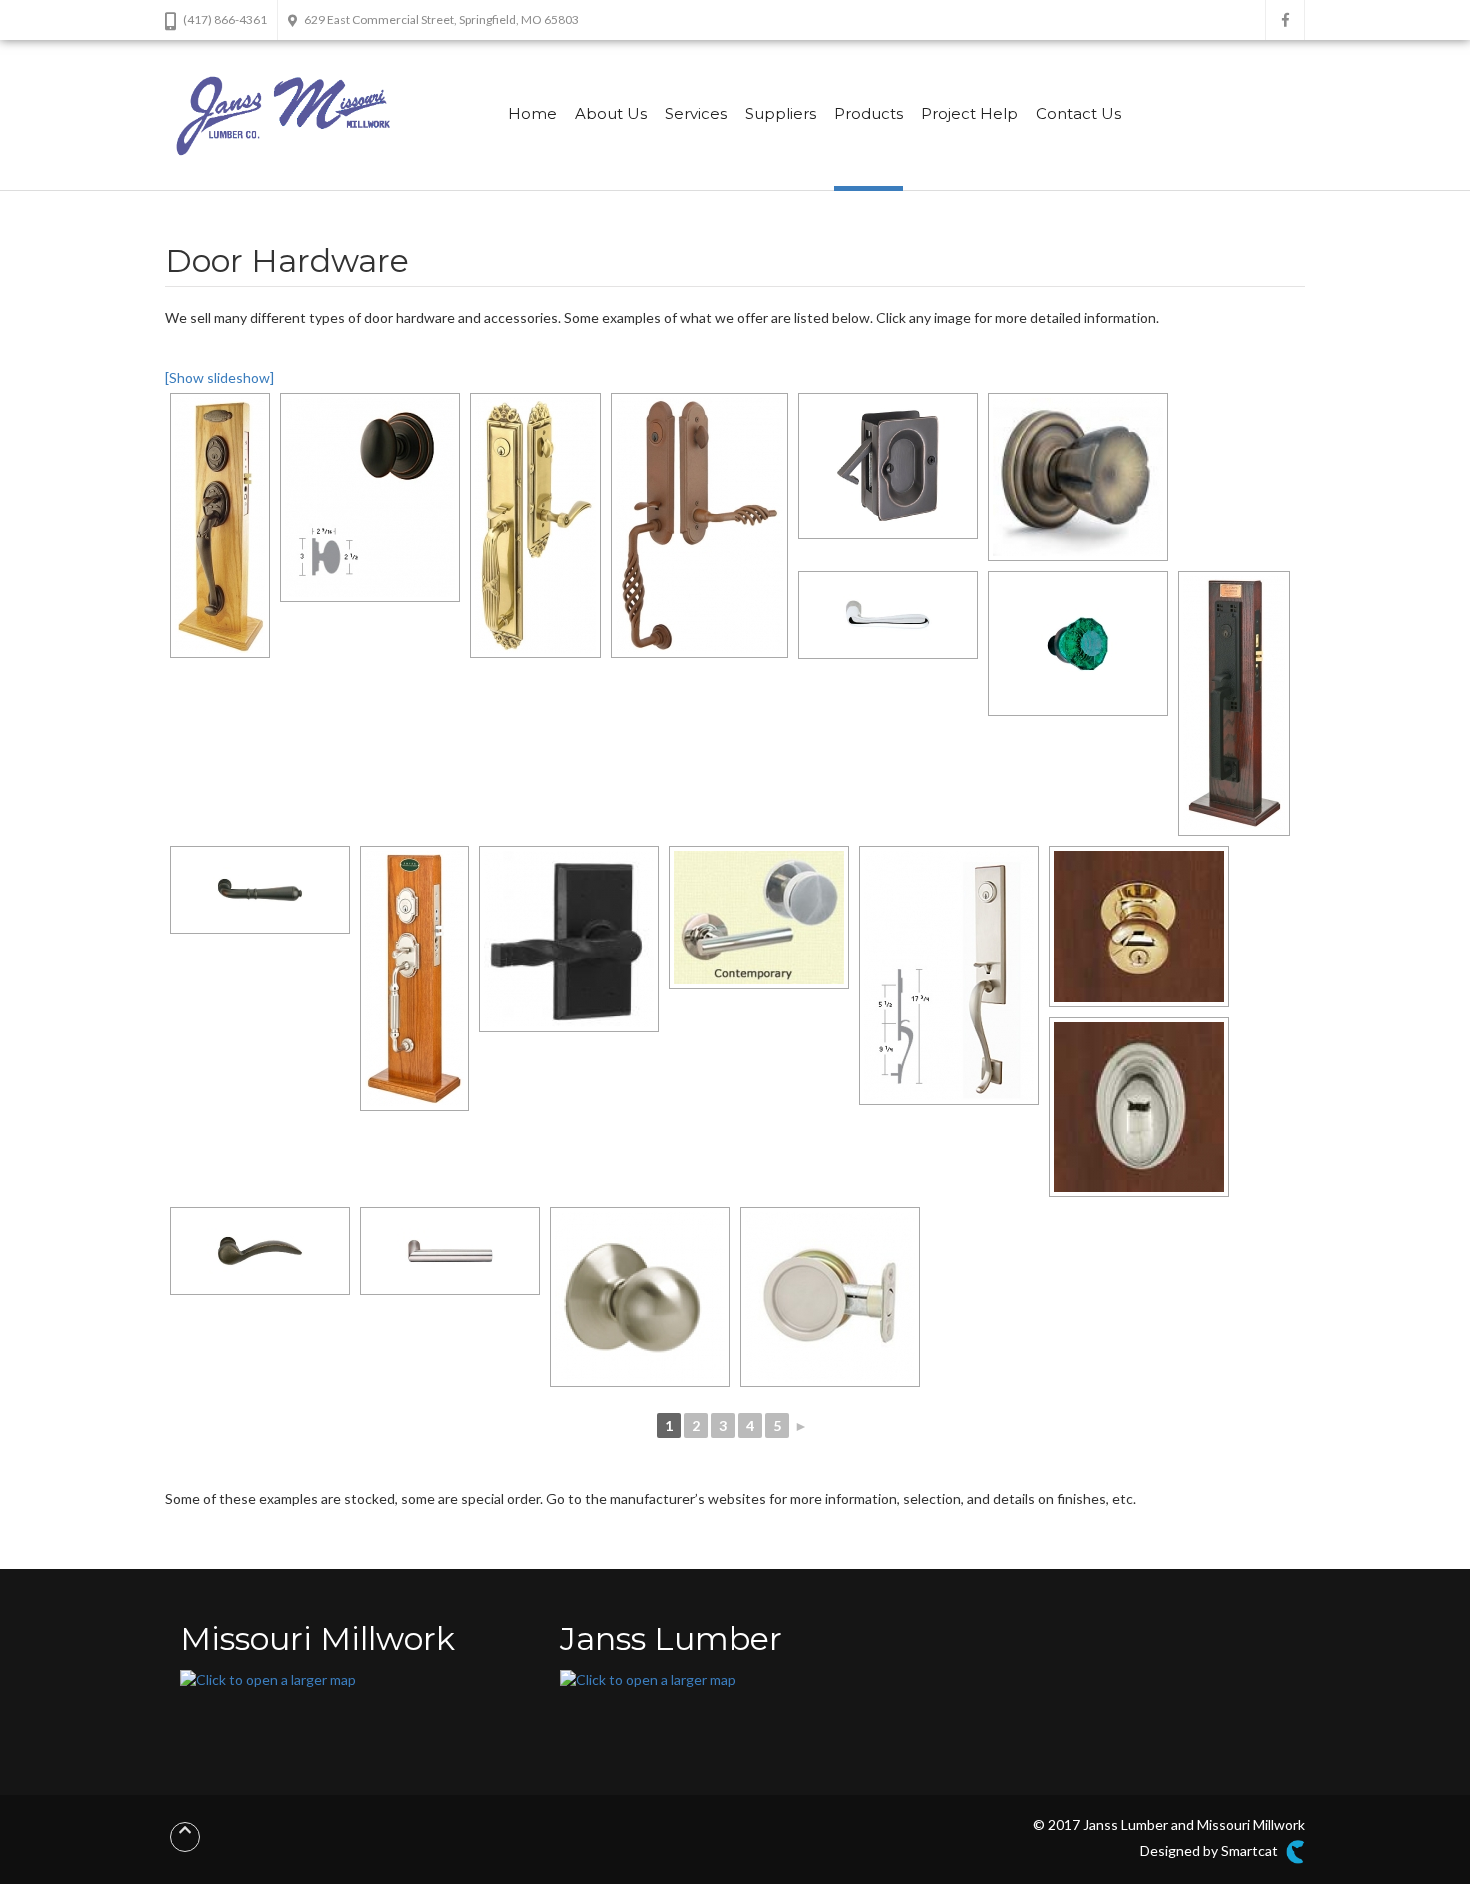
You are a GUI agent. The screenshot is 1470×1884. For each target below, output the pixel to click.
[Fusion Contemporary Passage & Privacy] (759, 917)
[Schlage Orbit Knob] (640, 1297)
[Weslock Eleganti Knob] (1078, 477)
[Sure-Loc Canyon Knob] (370, 497)
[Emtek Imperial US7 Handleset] (535, 525)
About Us (611, 113)
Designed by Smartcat (1210, 1850)
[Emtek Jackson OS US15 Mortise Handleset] (414, 978)
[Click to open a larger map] (268, 1678)
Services (696, 113)
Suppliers (780, 113)
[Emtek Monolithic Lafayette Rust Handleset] (699, 525)
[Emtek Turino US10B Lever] (260, 890)
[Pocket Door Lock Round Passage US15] (830, 1297)
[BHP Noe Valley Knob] (1139, 926)
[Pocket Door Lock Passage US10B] (888, 466)
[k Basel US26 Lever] (888, 615)
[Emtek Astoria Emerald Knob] (1078, 643)
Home (532, 113)
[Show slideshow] (219, 377)
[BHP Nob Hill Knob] (1139, 1107)
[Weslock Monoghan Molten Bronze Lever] (569, 939)
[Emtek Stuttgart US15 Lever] (450, 1251)
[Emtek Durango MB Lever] (260, 1251)
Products (868, 113)
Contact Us (1078, 113)
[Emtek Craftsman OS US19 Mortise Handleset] (1234, 703)
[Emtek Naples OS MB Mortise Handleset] (220, 525)
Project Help (969, 113)
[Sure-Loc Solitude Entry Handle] (949, 975)
